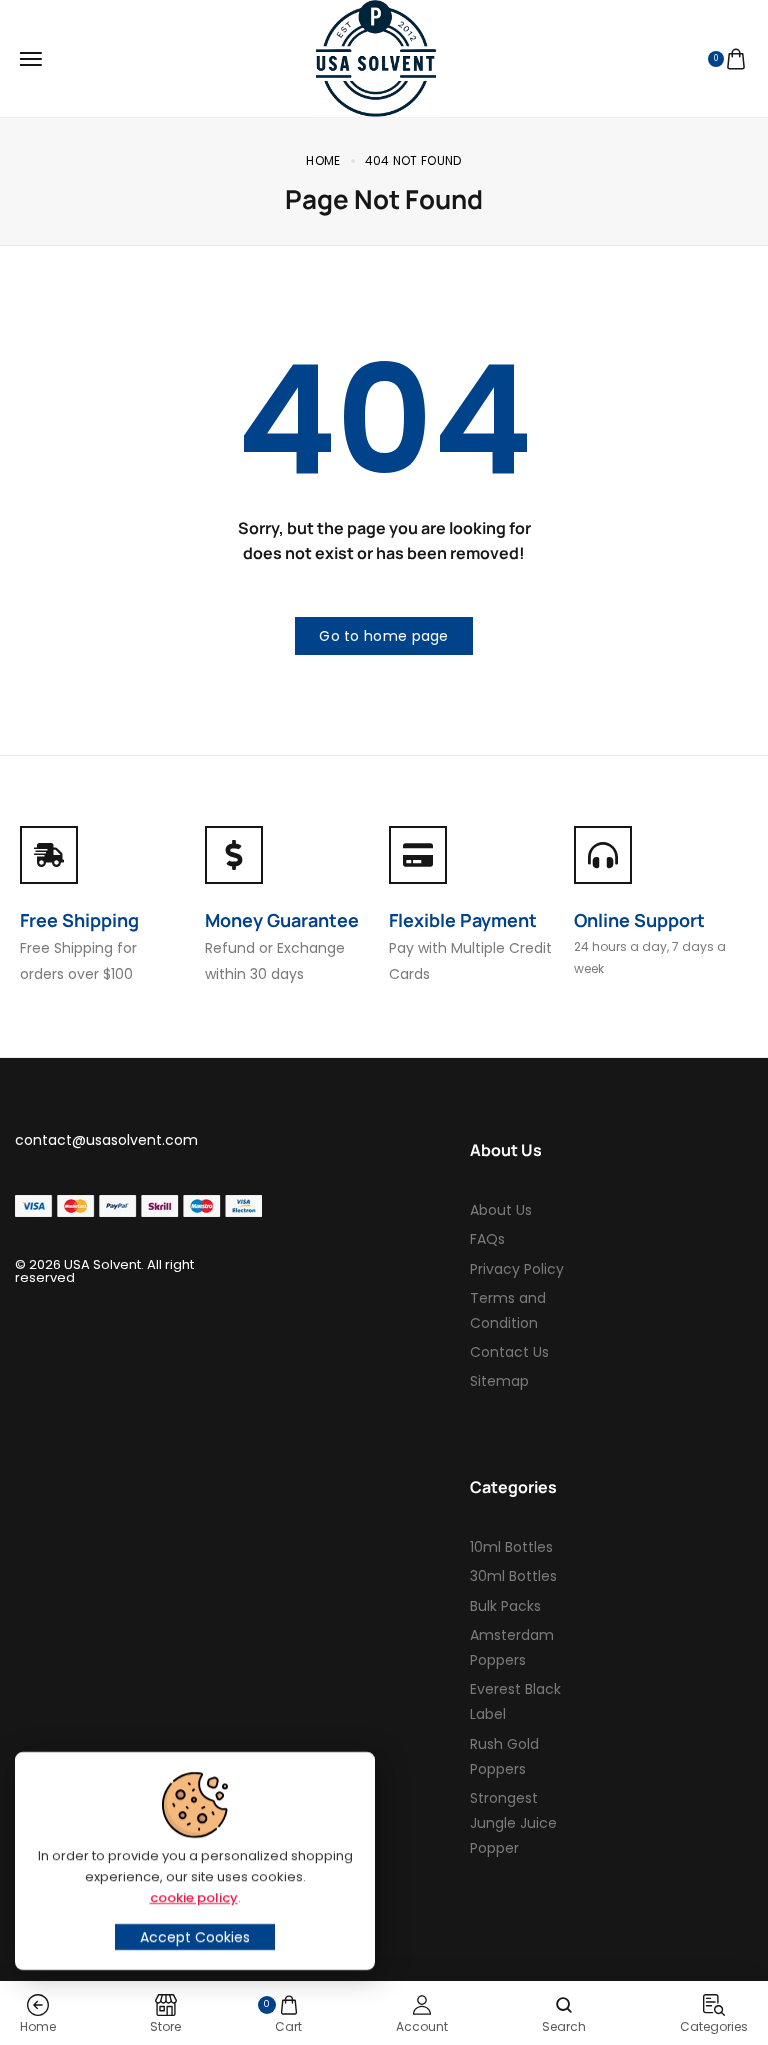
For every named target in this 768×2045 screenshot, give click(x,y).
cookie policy (194, 1897)
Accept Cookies (195, 1937)
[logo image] (376, 58)
